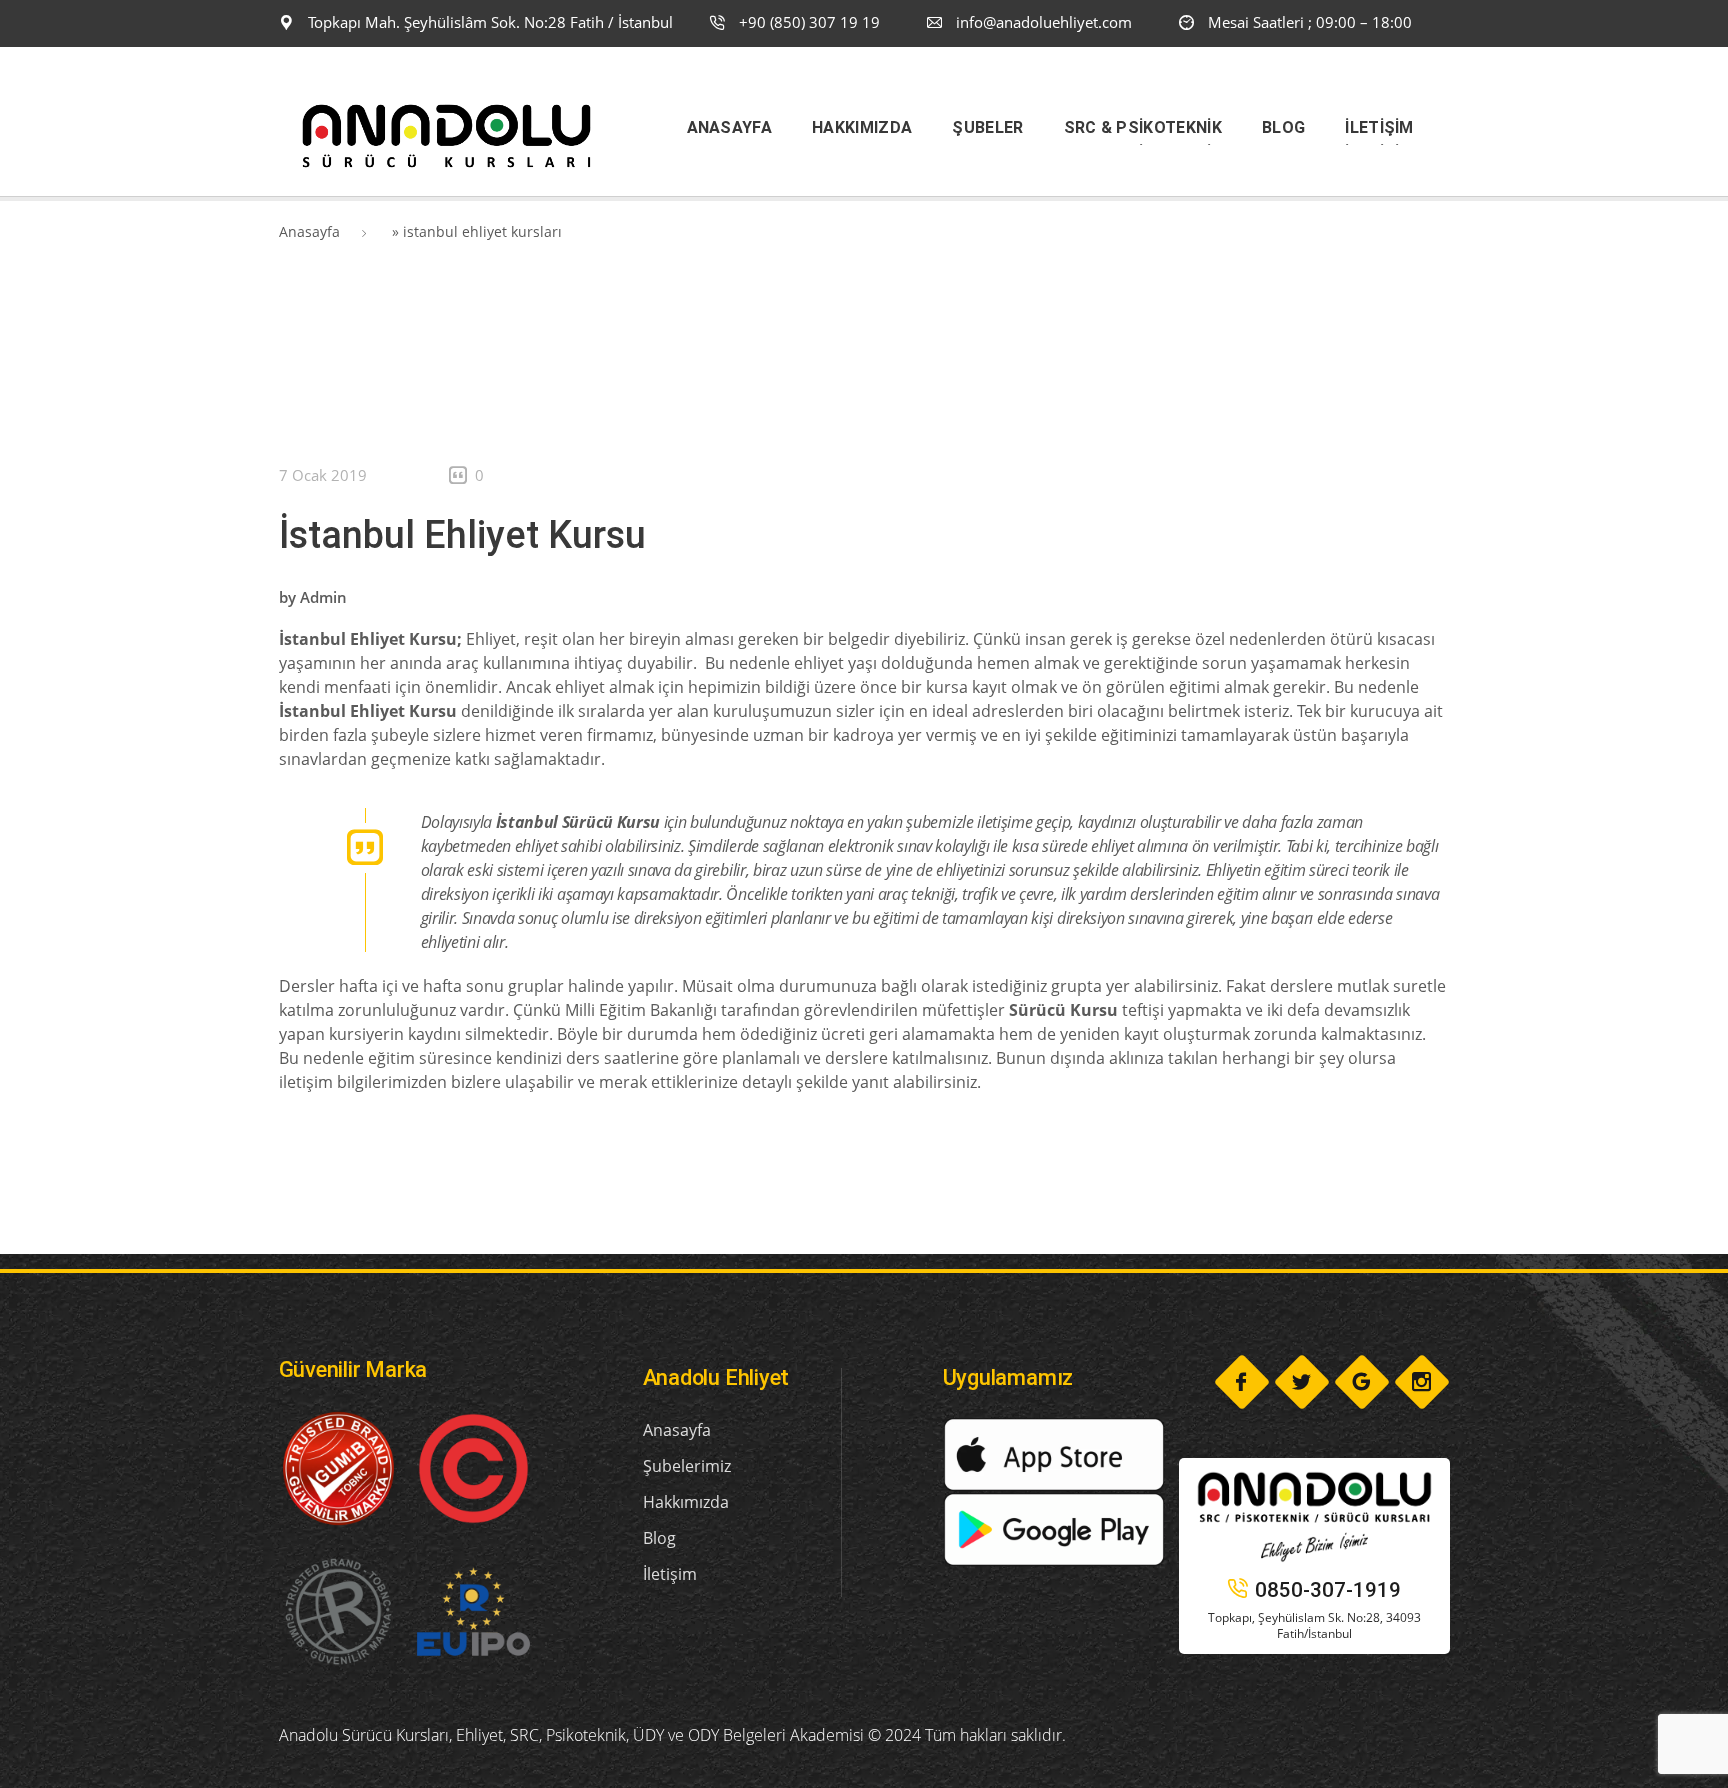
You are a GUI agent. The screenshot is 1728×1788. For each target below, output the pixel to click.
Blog (659, 1538)
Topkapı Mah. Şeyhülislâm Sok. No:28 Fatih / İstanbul (488, 22)
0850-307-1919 (1328, 1590)
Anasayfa (309, 231)
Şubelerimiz (687, 1466)
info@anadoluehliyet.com (1044, 22)
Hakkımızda (686, 1502)
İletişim (670, 1574)
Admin (323, 597)
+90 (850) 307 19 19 (807, 22)
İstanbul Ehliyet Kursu (462, 535)
